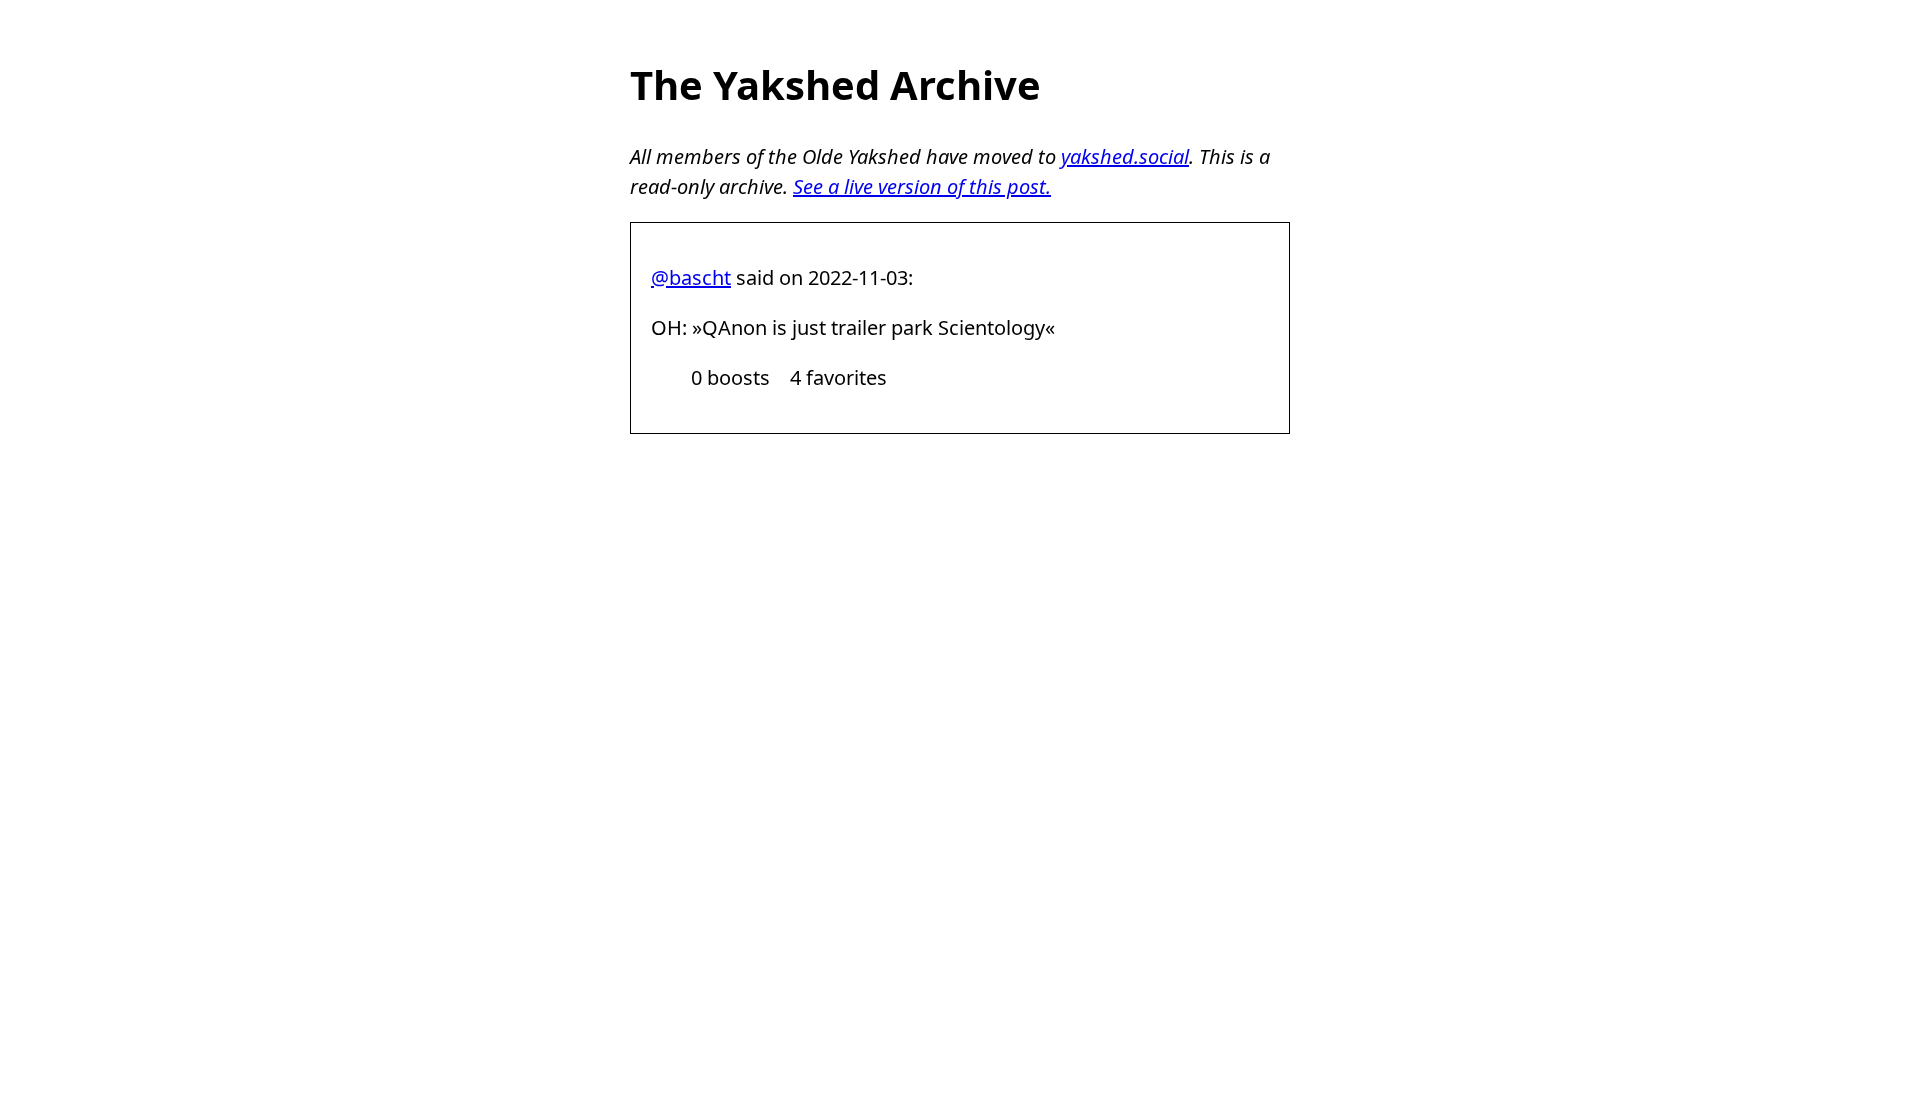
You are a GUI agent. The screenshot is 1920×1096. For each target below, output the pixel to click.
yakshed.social (1125, 156)
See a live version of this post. (922, 186)
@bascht (691, 277)
